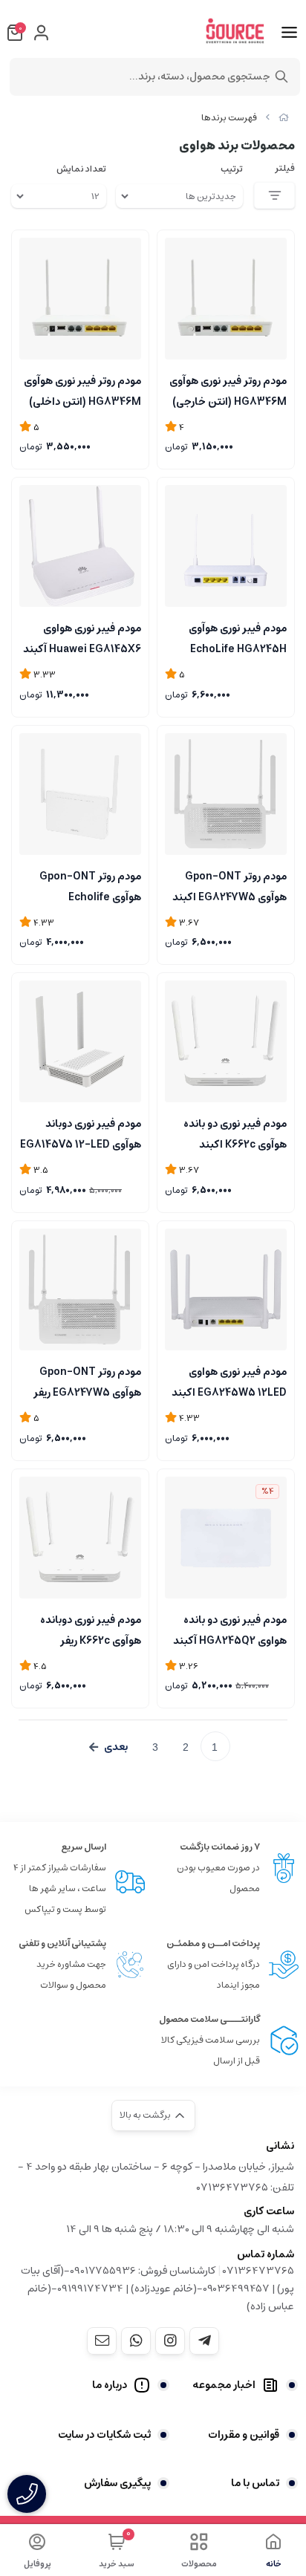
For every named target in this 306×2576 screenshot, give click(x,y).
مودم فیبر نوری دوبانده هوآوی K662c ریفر (91, 1629)
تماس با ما (255, 2483)
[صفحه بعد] (108, 1747)
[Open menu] (289, 33)
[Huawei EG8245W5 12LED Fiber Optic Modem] (226, 1289)
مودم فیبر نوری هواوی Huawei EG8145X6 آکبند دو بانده (82, 637)
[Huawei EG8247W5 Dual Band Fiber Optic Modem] (226, 794)
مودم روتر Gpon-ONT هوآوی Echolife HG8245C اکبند (90, 885)
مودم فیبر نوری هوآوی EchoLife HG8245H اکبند (238, 637)
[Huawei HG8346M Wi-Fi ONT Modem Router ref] (80, 299)
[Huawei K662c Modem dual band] (226, 1041)
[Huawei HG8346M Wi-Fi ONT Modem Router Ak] (226, 299)
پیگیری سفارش (117, 2483)
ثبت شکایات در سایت (104, 2435)
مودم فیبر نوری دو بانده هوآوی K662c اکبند (235, 1133)
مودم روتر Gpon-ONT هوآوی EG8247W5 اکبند (229, 885)
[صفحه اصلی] (284, 118)
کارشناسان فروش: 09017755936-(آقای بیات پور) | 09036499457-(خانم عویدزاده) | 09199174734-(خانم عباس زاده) (157, 2289)
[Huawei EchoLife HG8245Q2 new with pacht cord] (226, 1538)
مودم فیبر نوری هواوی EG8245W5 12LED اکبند (229, 1381)
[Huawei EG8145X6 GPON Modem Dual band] (80, 546)
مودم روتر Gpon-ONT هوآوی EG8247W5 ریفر (87, 1381)
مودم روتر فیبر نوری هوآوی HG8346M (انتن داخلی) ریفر (82, 390)
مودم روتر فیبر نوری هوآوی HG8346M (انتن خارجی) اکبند (228, 390)
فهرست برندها (229, 118)
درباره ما (110, 2385)
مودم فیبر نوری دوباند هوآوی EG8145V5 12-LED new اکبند (81, 1133)
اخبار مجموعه (224, 2385)
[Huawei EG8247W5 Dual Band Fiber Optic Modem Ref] (80, 1289)
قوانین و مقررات (244, 2435)
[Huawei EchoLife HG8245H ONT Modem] (226, 546)
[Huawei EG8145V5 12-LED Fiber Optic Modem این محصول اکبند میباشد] (80, 1041)
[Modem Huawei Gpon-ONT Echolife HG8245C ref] (80, 794)
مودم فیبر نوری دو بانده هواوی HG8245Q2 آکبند (230, 1629)
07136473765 (258, 2271)
